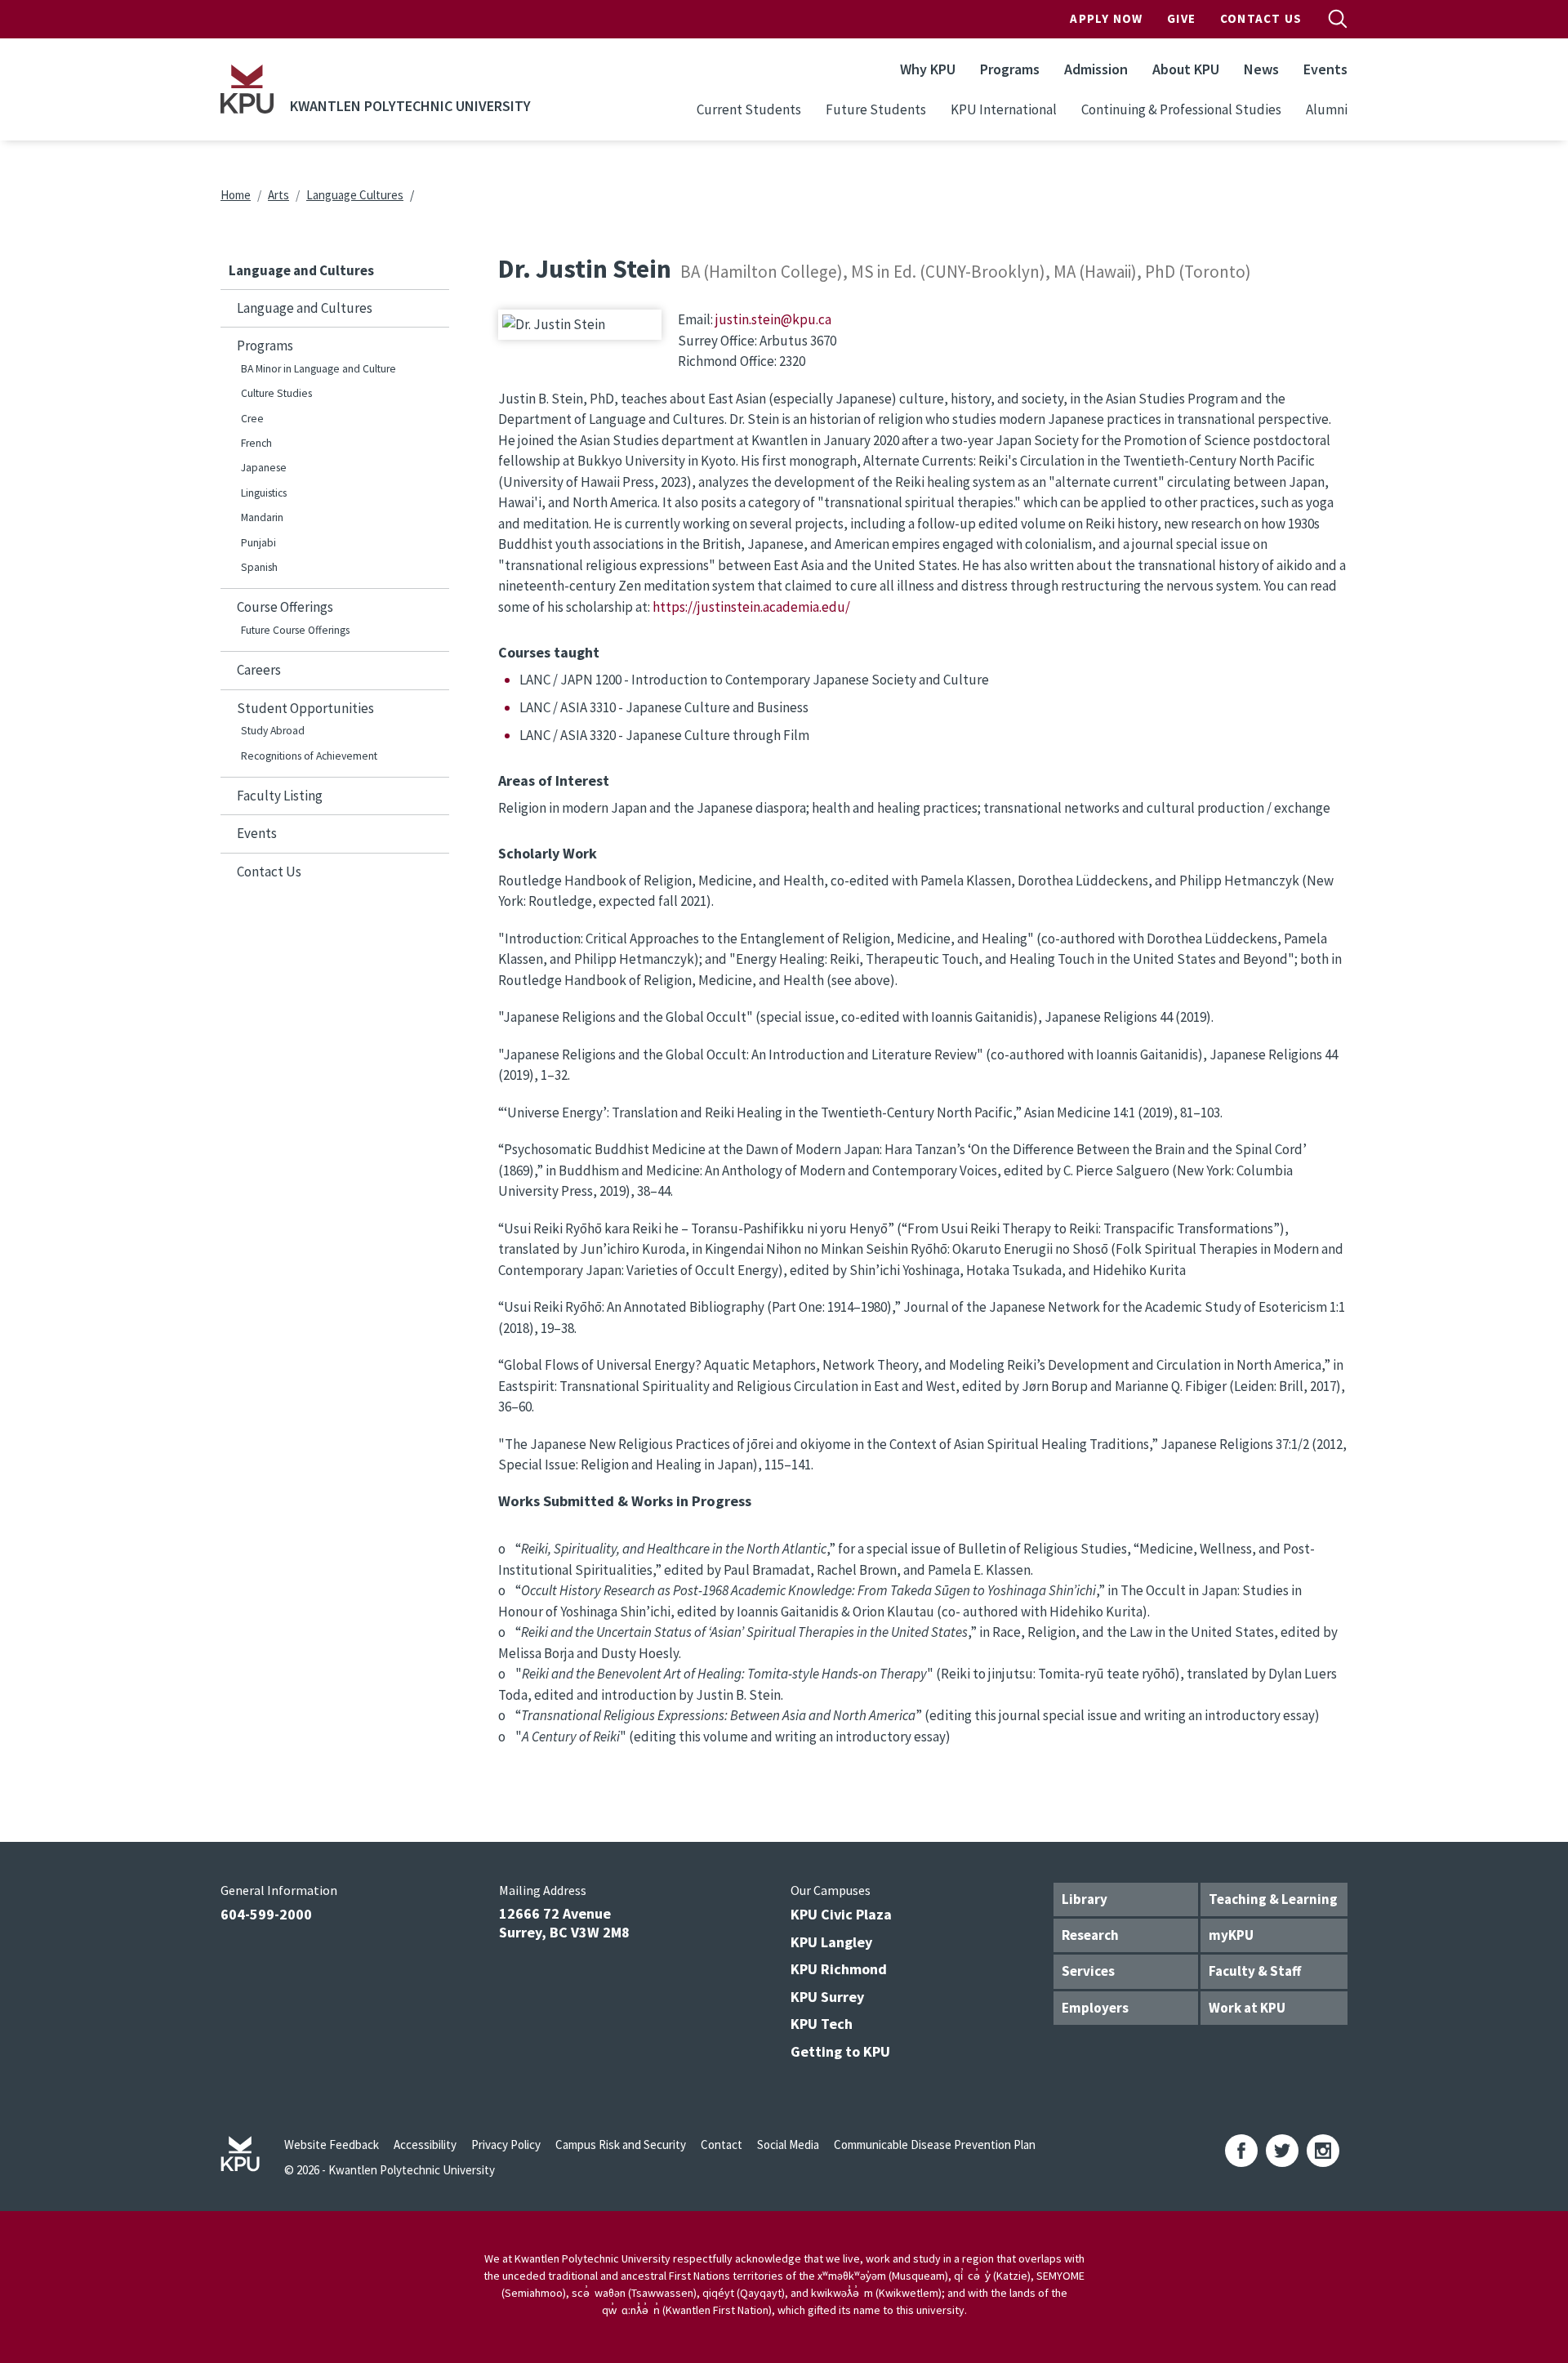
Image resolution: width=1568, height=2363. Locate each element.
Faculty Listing (280, 796)
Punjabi (258, 543)
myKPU (1231, 1935)
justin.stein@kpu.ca (773, 319)
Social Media (788, 2145)
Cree (252, 419)
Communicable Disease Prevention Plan (935, 2145)
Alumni (1327, 109)
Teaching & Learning (1273, 1899)
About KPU (1186, 69)
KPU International (1004, 109)
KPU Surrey (827, 1997)
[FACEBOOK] (1241, 2151)
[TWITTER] (1282, 2151)
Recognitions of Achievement (309, 756)
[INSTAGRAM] (1323, 2151)
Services (1088, 1971)
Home (236, 195)
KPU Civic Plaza (841, 1914)
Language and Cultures (305, 308)
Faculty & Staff (1255, 1971)
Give (1181, 18)
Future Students (876, 109)
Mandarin (262, 517)
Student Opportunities (305, 708)
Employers (1095, 2008)
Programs (1010, 69)
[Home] (247, 89)
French (256, 443)
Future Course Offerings (295, 630)
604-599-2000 (266, 1914)
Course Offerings (285, 607)
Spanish (259, 567)
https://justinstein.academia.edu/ (751, 607)
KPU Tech (822, 2024)
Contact (722, 2145)
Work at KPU (1247, 2008)
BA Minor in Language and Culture (318, 369)
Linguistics (264, 493)
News (1261, 69)
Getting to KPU (840, 2051)
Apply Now (1106, 18)
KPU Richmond (839, 1969)
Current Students (749, 109)
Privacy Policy (506, 2145)
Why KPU (928, 69)
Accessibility (425, 2145)
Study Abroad (273, 731)
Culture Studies (276, 393)
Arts (278, 195)
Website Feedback (332, 2145)
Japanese (264, 468)
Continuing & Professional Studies (1181, 109)
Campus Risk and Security (621, 2145)
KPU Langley (831, 1942)
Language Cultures (355, 195)
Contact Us (1261, 18)
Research (1090, 1935)
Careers (259, 670)
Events (1325, 69)
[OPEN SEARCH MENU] (1338, 19)
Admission (1096, 69)
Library (1085, 1899)
